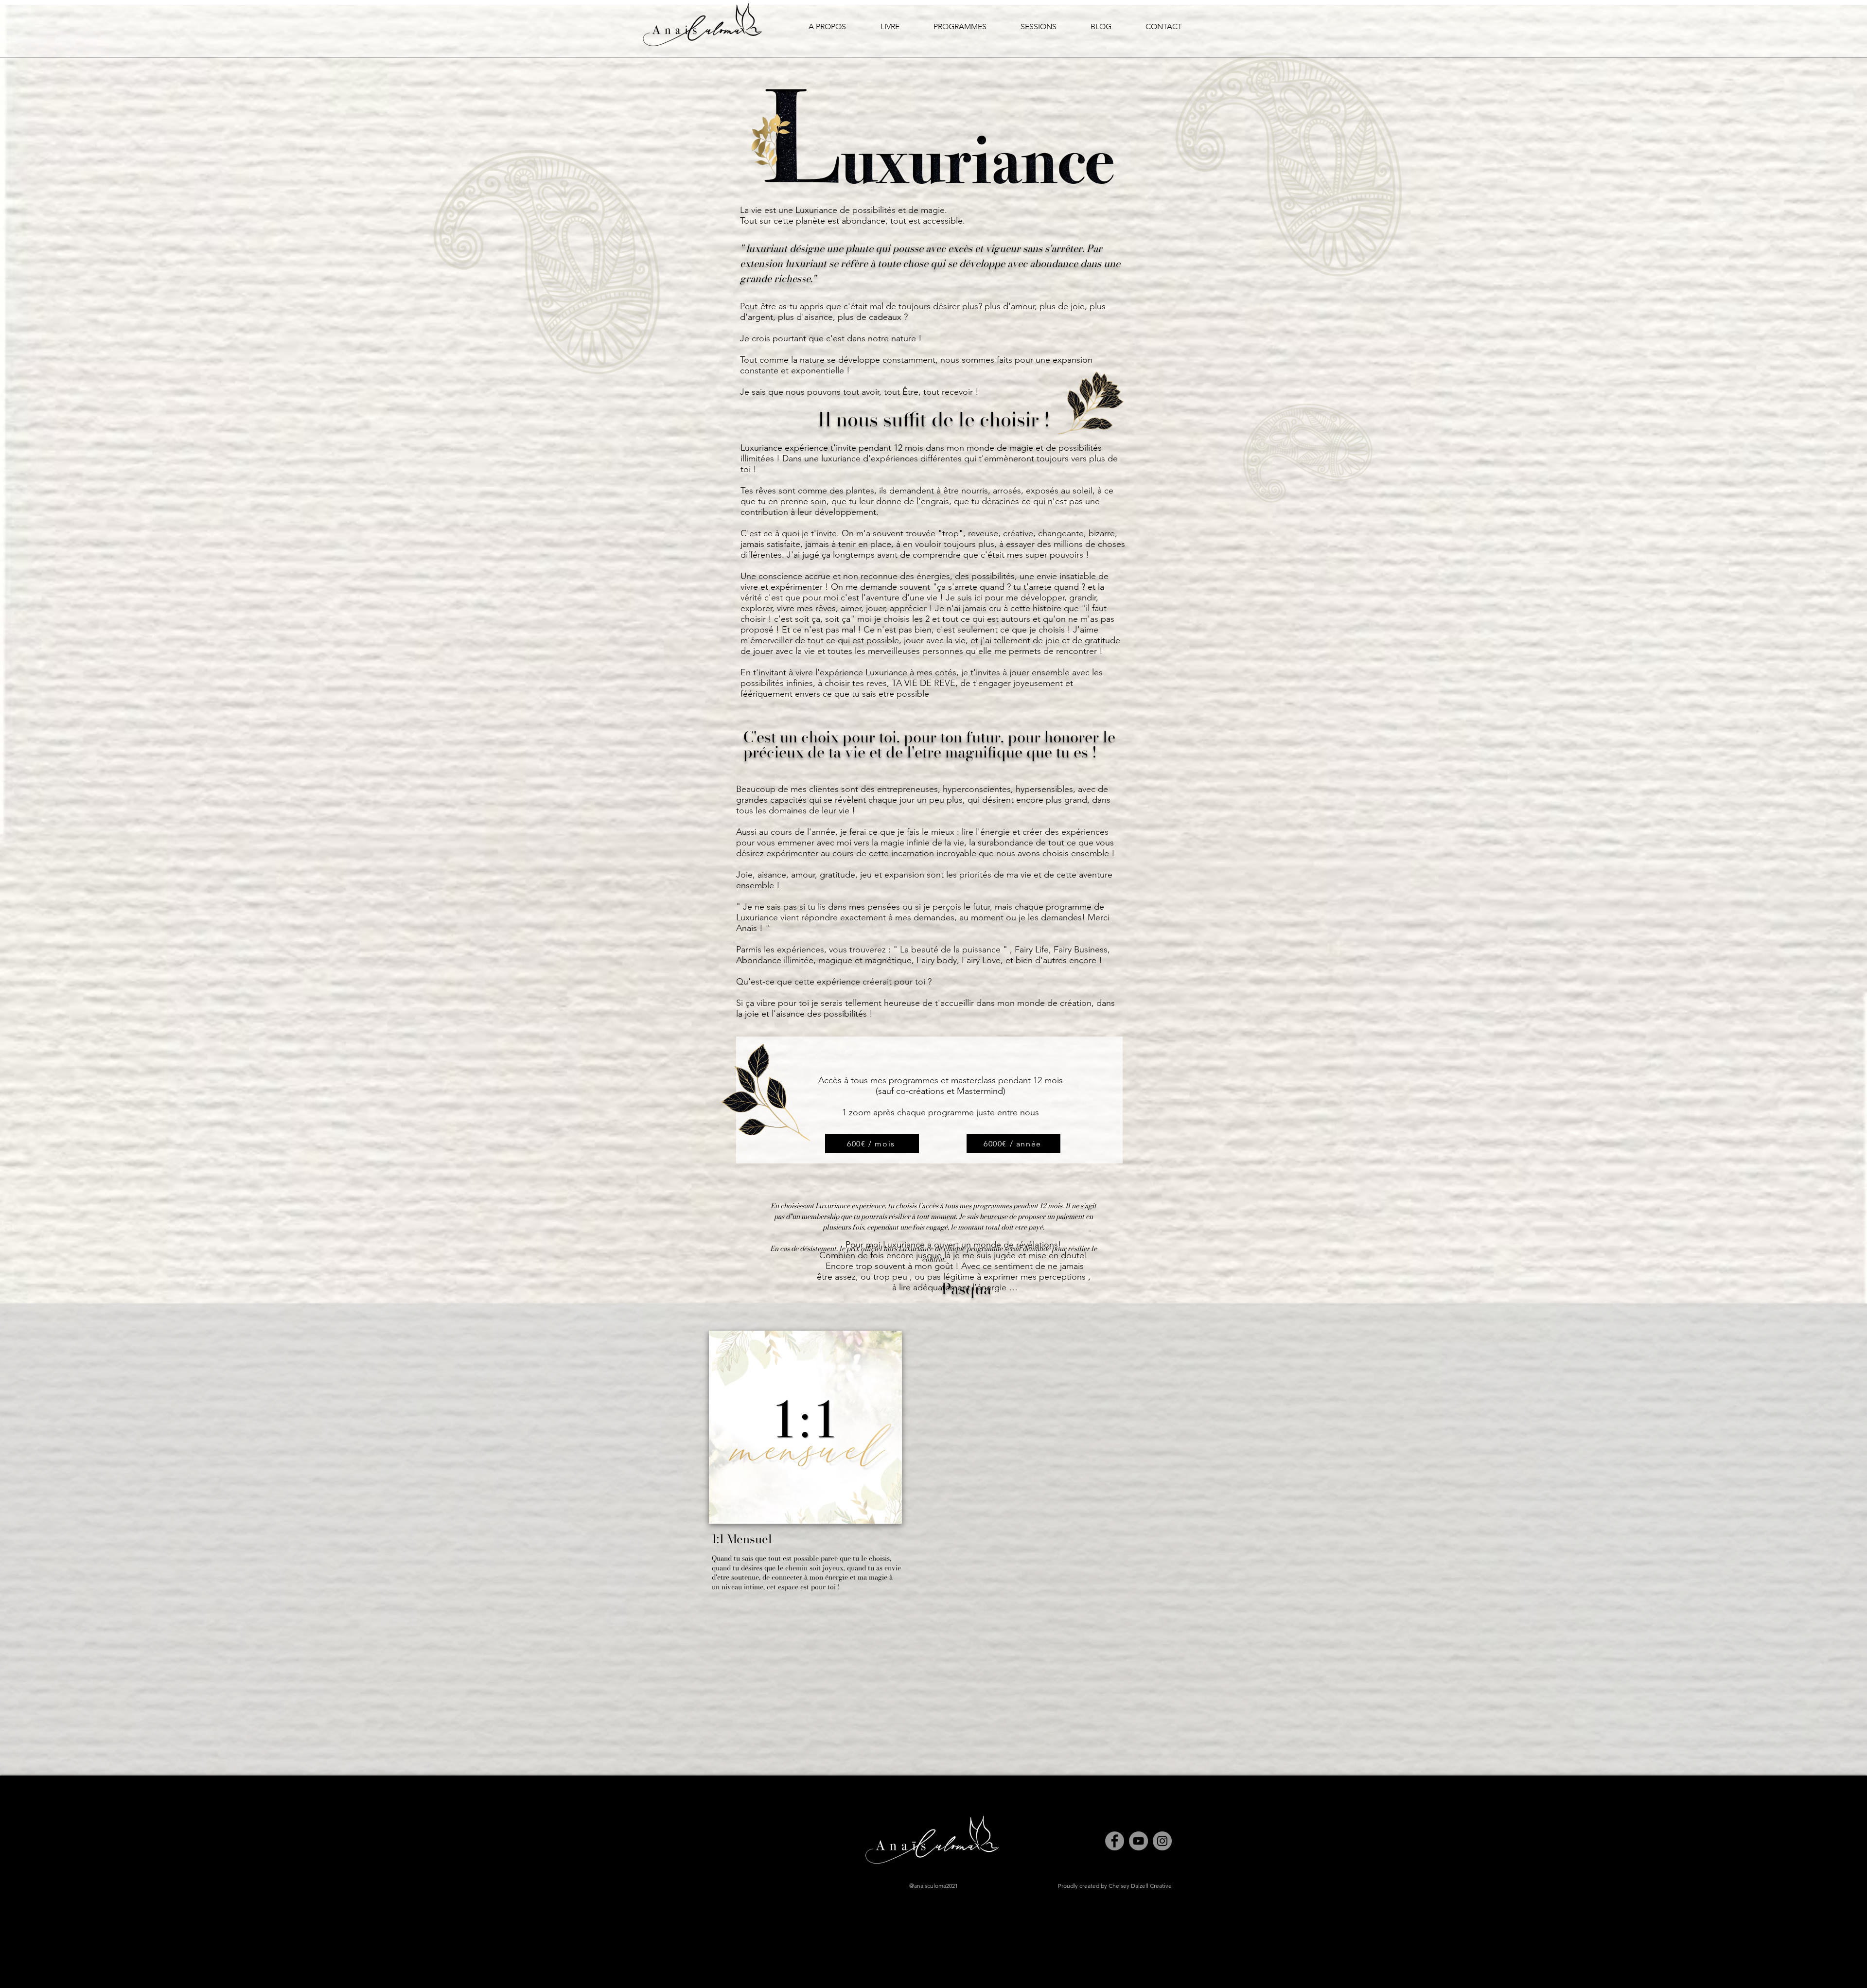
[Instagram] (1162, 1841)
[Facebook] (1115, 1841)
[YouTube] (1138, 1841)
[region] (813, 1518)
